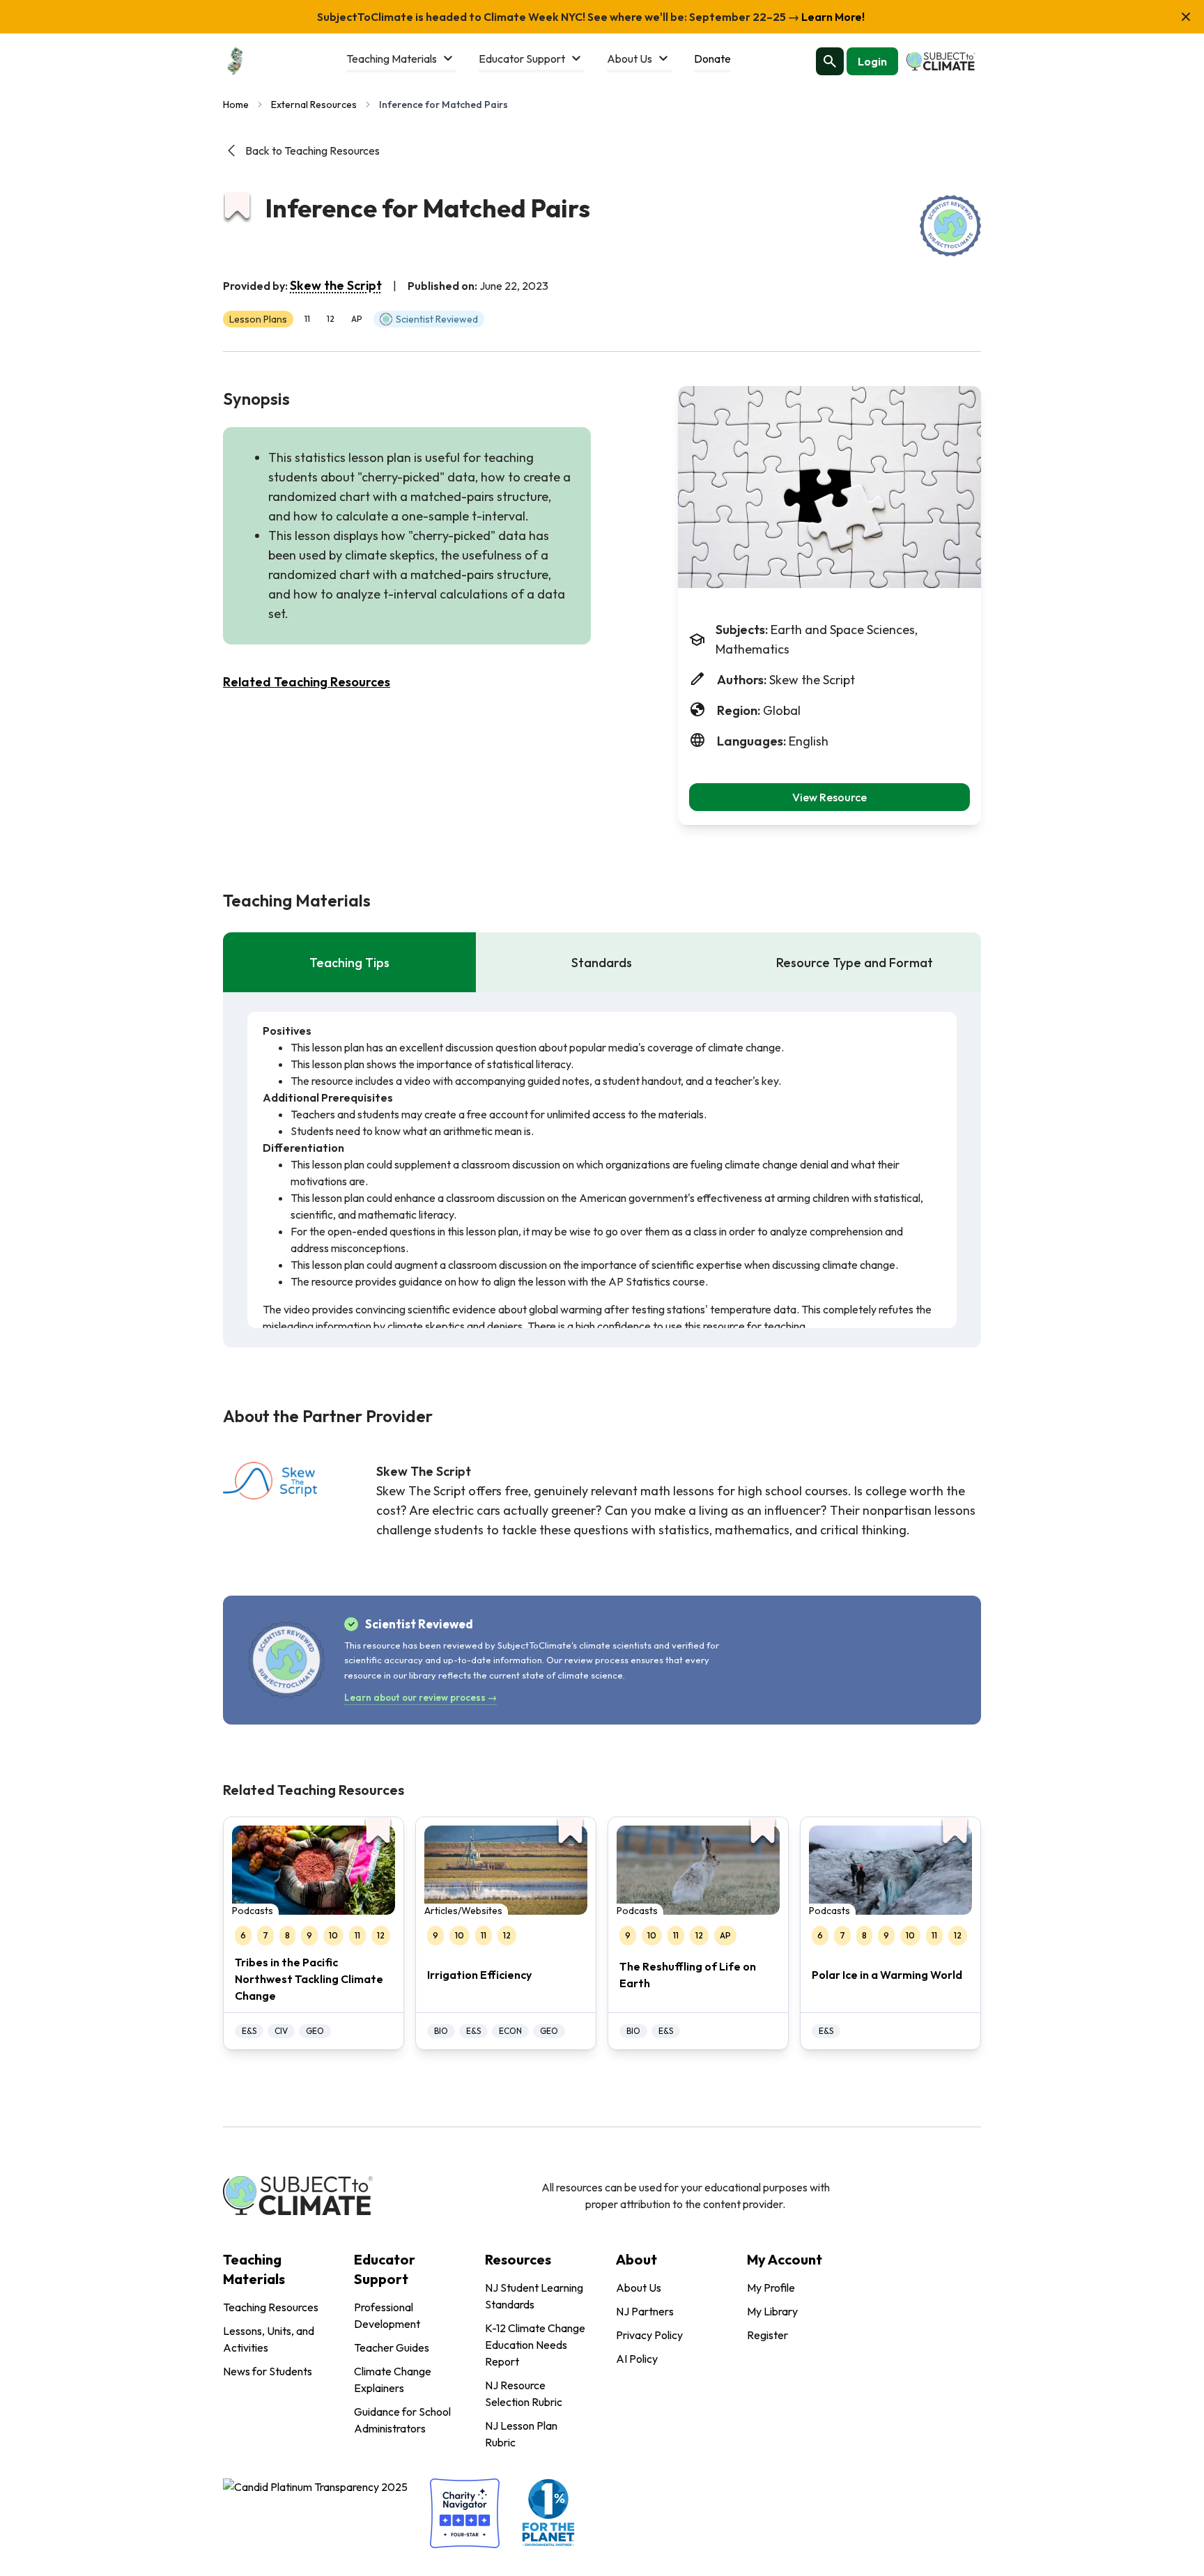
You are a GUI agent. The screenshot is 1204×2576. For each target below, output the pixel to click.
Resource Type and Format (855, 963)
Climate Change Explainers (393, 2380)
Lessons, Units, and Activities (269, 2339)
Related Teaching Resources (307, 682)
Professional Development (387, 2315)
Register (767, 2335)
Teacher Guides (392, 2347)
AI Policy (637, 2359)
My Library (772, 2311)
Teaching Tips (349, 963)
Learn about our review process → (420, 1697)
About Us (639, 2288)
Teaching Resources (271, 2307)
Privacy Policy (649, 2335)
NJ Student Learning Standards (534, 2296)
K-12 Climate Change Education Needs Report (535, 2345)
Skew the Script (336, 285)
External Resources (314, 105)
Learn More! (832, 17)
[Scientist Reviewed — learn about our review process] (950, 226)
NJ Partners (645, 2311)
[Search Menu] (830, 61)
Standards (602, 963)
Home (236, 105)
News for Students (268, 2371)
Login (872, 61)
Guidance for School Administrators (402, 2420)
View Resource (829, 797)
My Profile (771, 2288)
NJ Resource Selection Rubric (524, 2393)
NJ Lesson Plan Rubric (521, 2434)
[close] (1186, 17)
